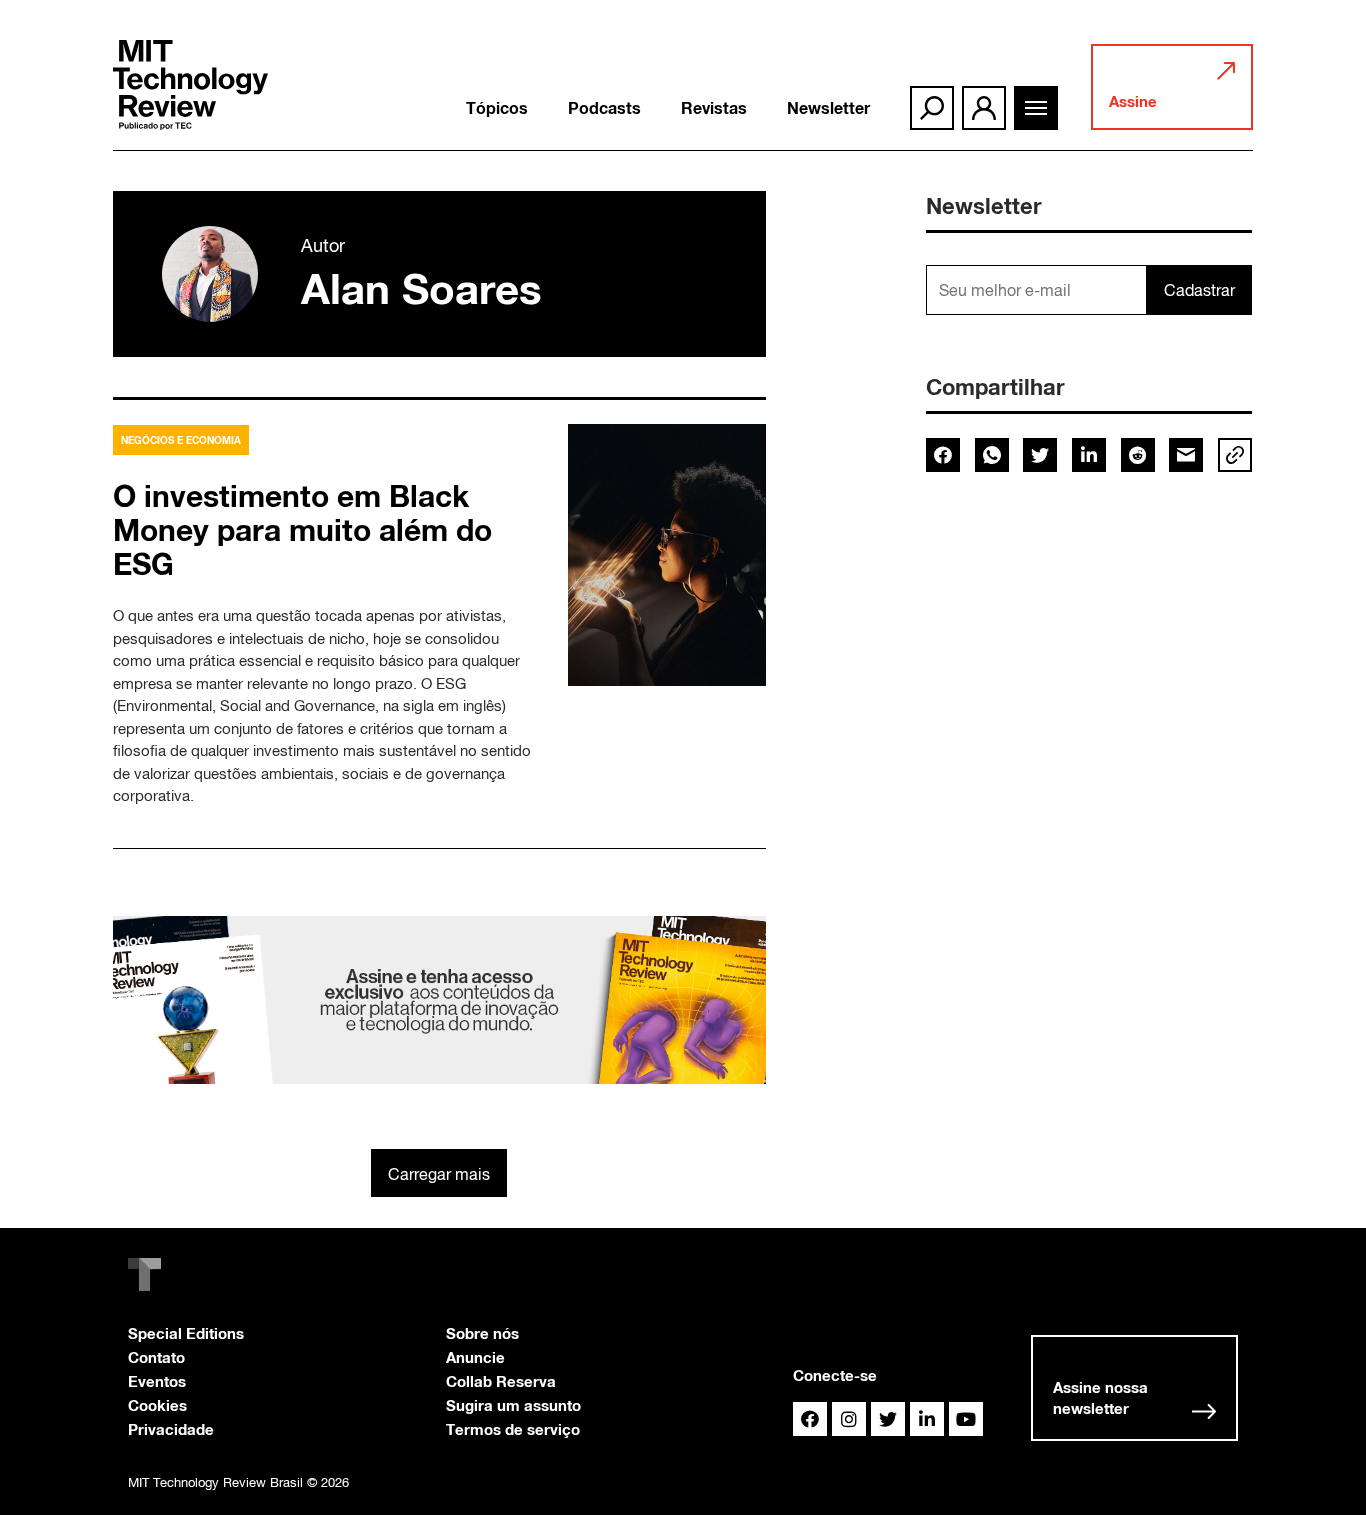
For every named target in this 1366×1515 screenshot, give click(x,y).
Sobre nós (482, 1333)
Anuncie (475, 1357)
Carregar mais (439, 1174)
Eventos (157, 1381)
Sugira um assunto (513, 1405)
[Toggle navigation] (1036, 108)
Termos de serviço (513, 1429)
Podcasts (604, 107)
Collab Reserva (501, 1381)
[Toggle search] (932, 108)
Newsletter (828, 107)
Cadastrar (1199, 290)
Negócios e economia (181, 440)
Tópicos (497, 107)
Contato (156, 1357)
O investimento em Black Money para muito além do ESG (302, 530)
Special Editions (186, 1333)
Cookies (157, 1405)
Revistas (714, 107)
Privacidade (171, 1429)
